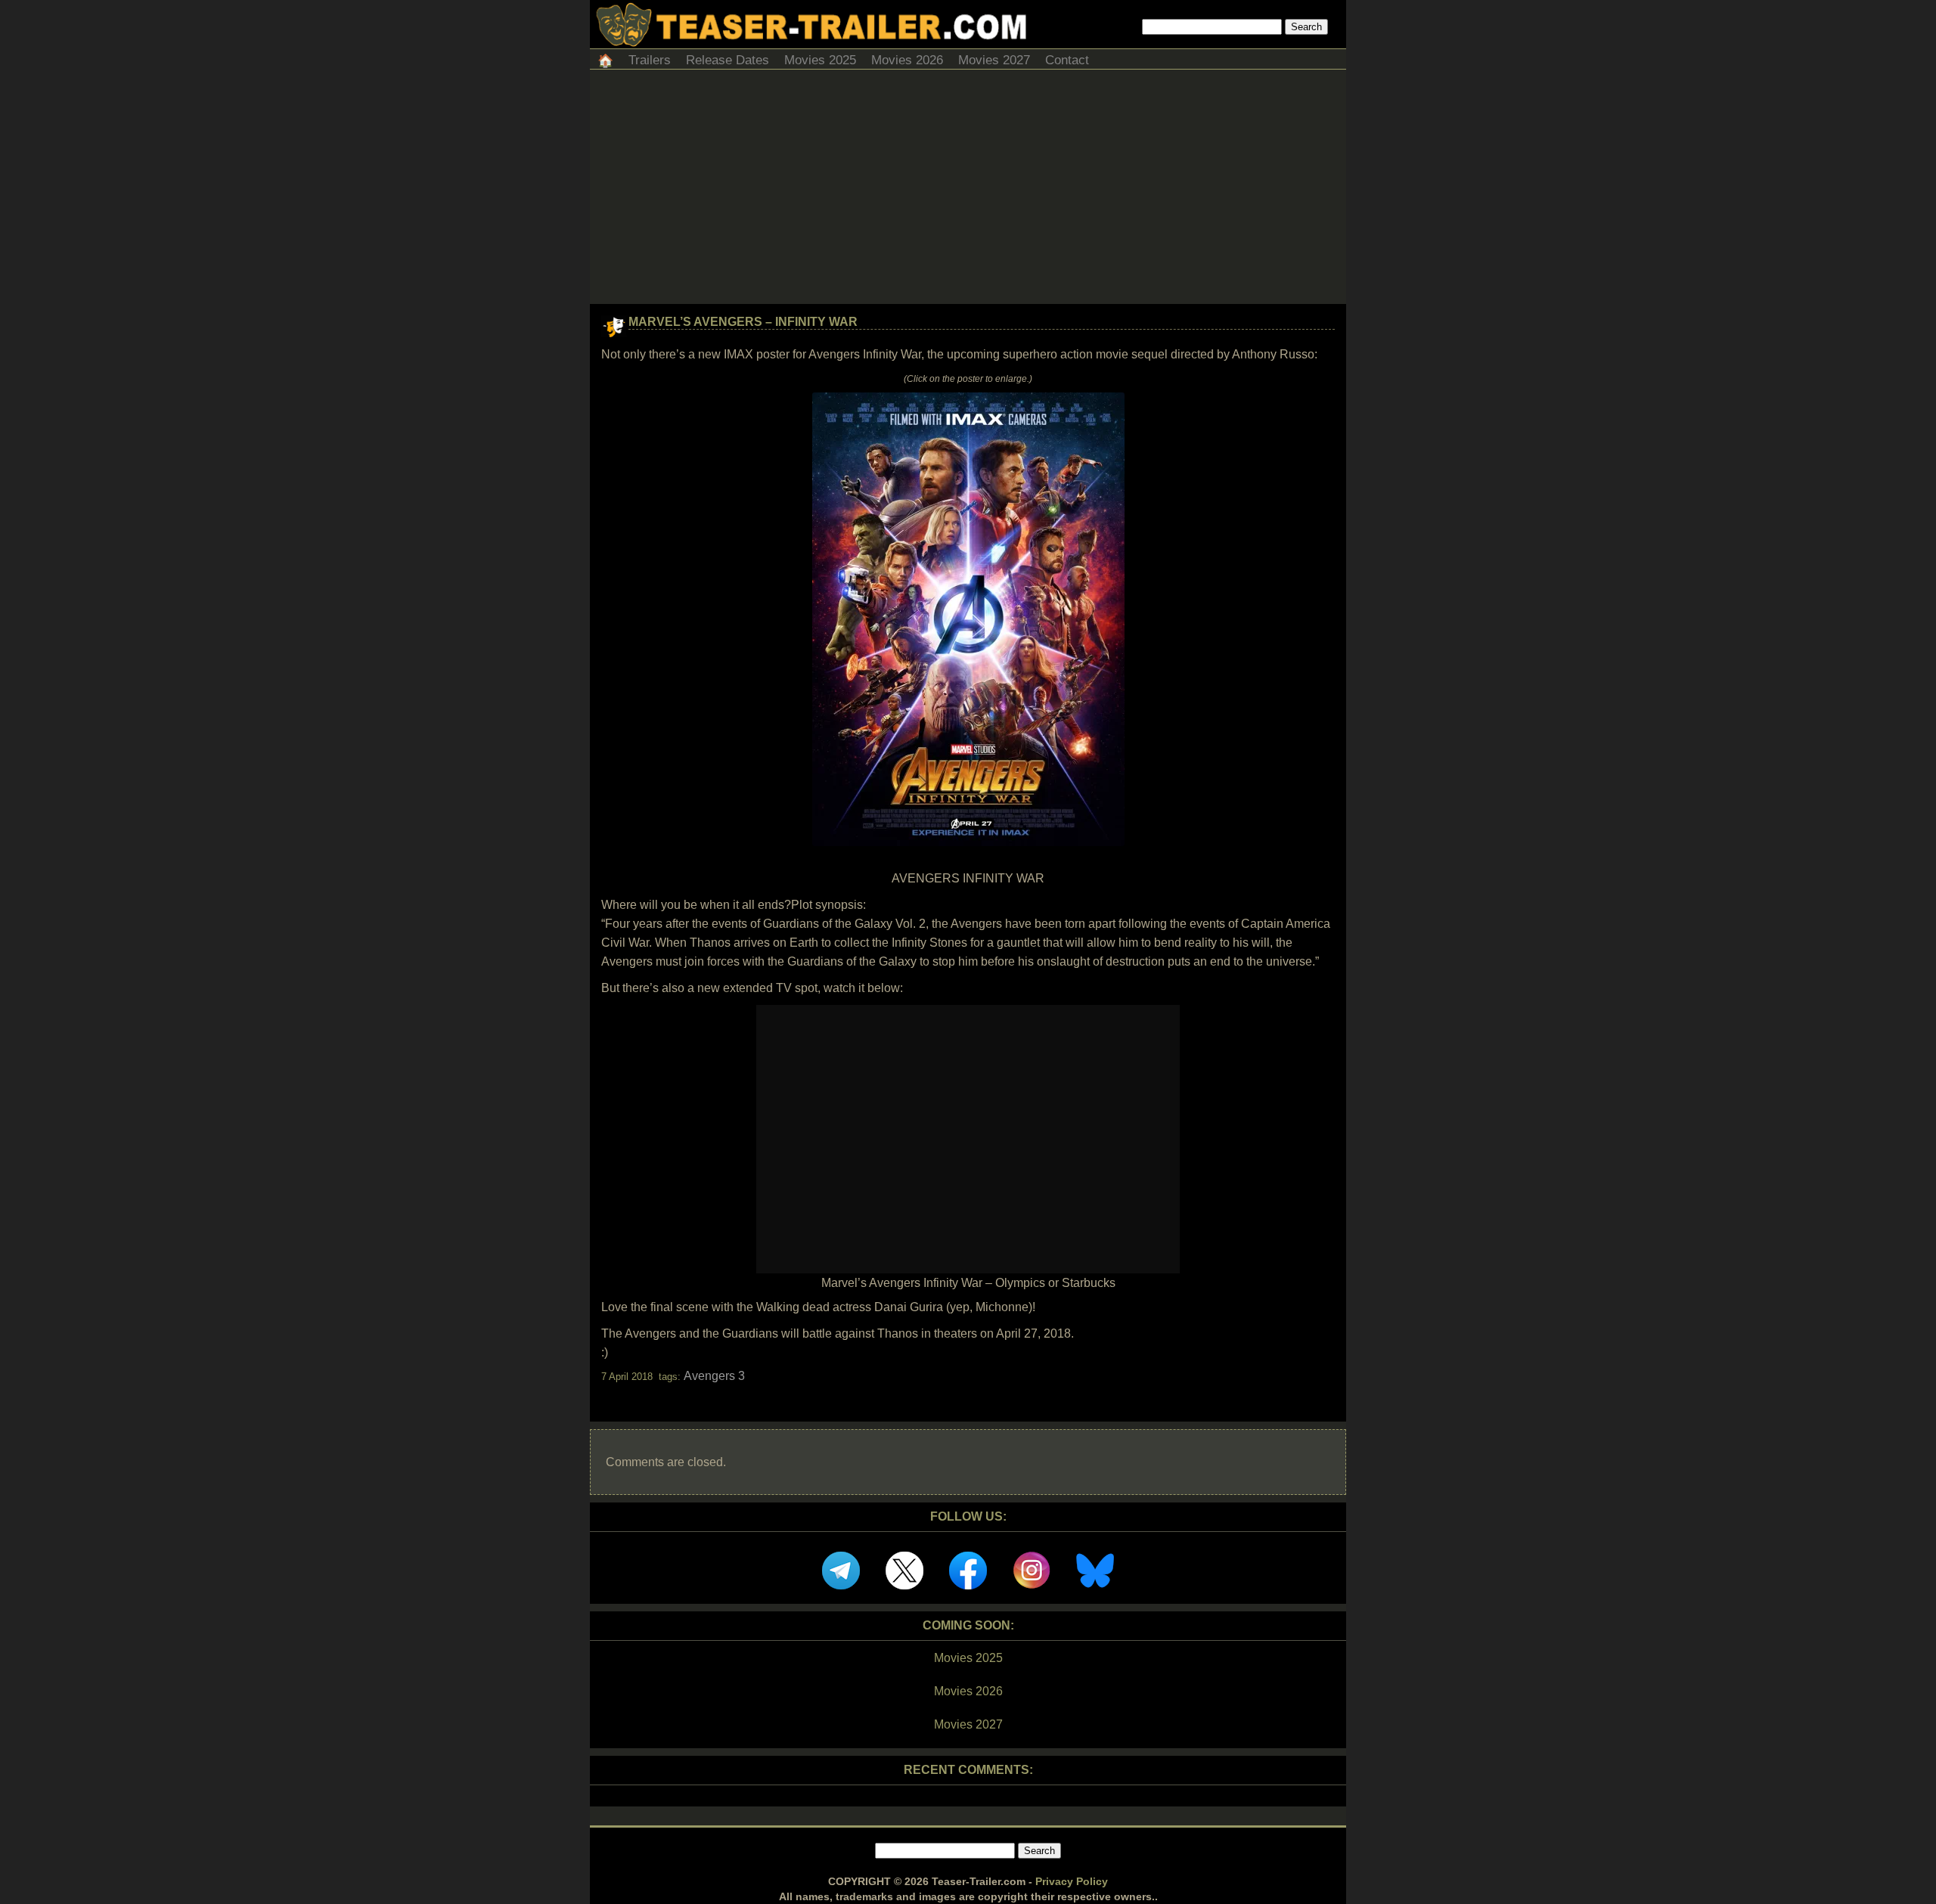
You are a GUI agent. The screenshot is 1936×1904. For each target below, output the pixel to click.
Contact (1067, 60)
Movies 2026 (907, 60)
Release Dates (728, 60)
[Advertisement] (968, 191)
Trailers (650, 60)
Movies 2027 (994, 60)
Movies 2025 (820, 60)
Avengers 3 (714, 1376)
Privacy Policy (1072, 1881)
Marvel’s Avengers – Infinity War (743, 322)
